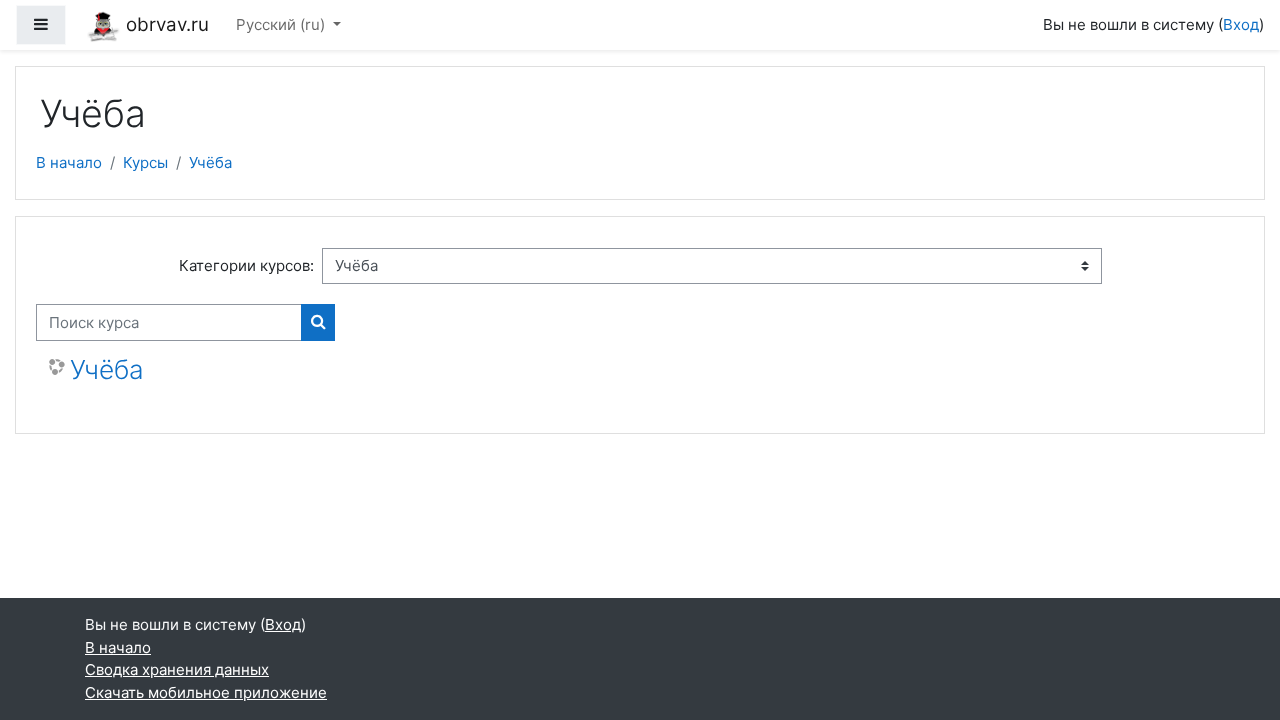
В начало (69, 162)
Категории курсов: (246, 265)
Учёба (210, 162)
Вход (1241, 24)
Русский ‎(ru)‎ (282, 24)
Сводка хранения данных (177, 669)
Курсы (145, 162)
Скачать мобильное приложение (206, 692)
